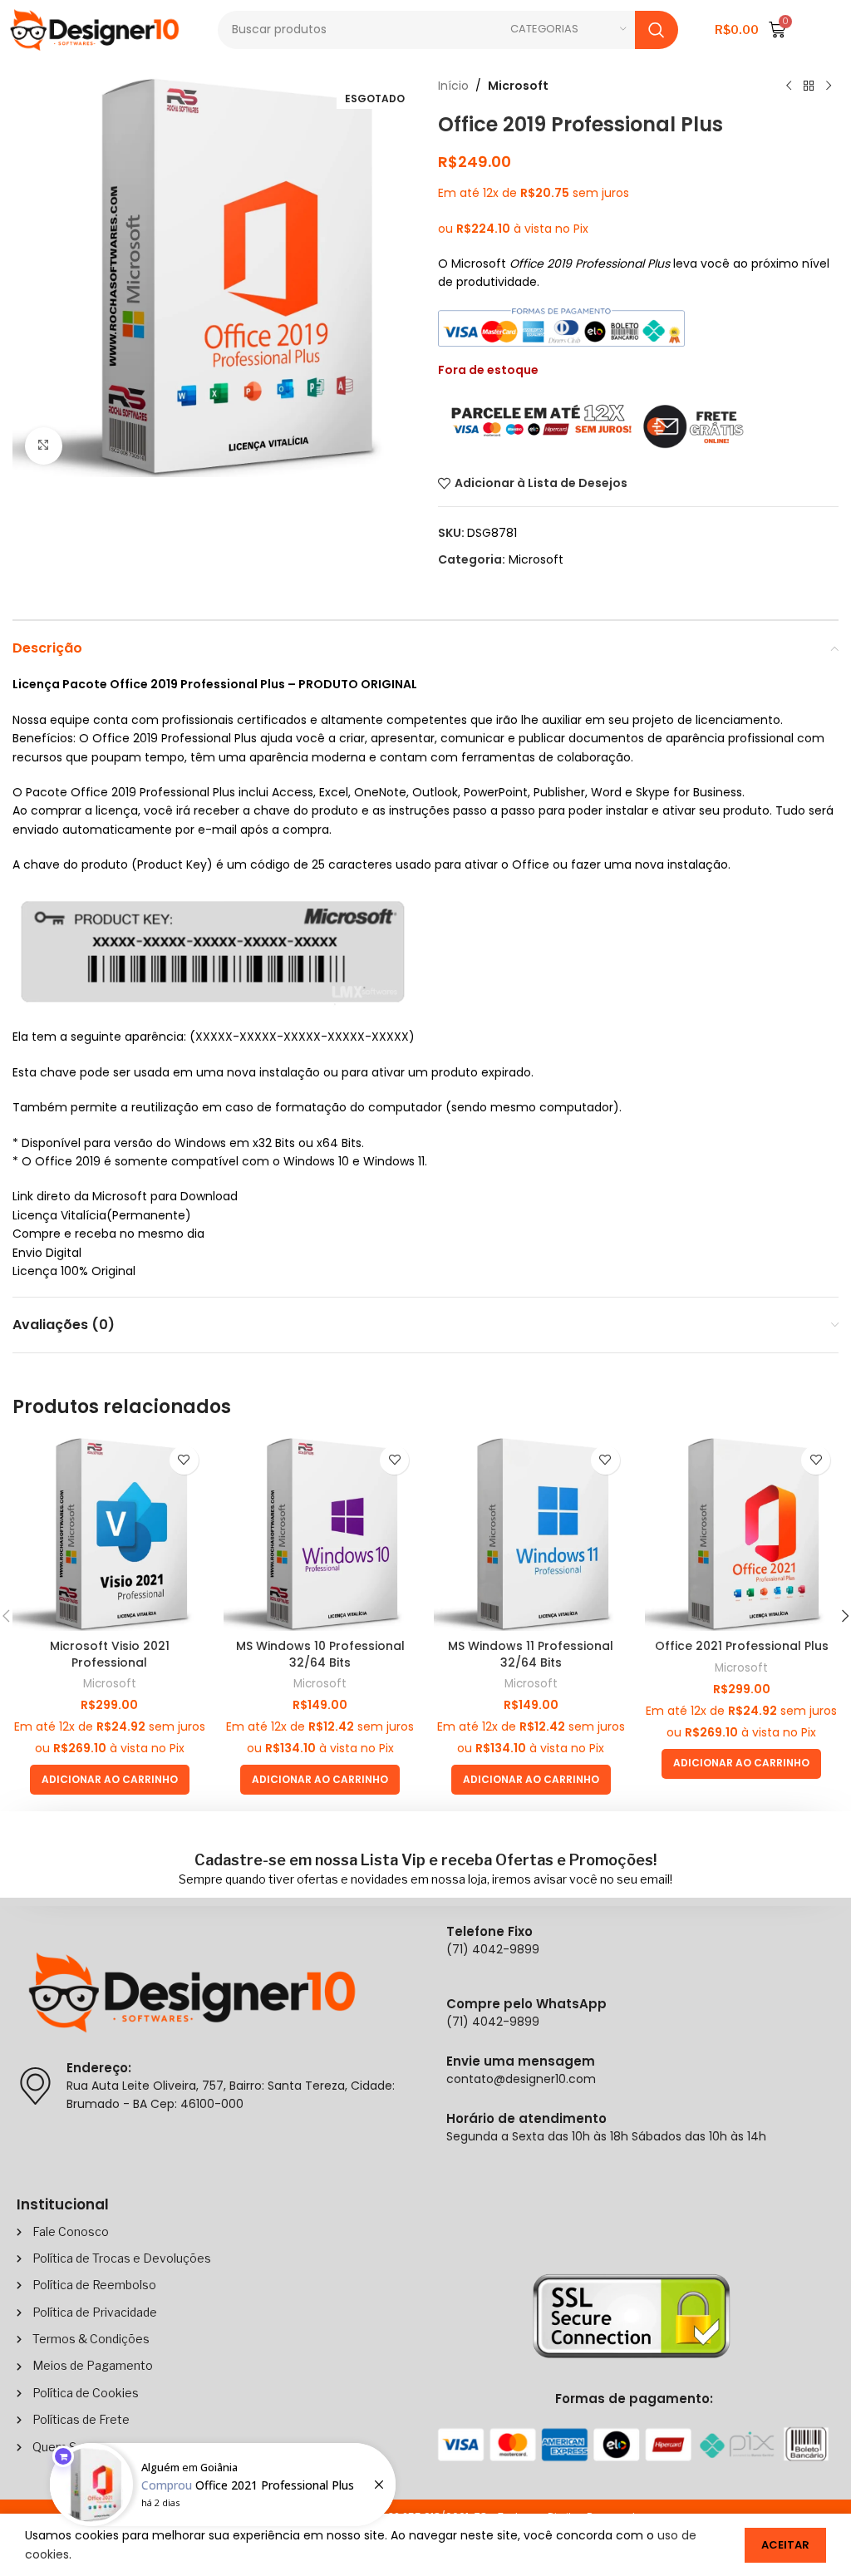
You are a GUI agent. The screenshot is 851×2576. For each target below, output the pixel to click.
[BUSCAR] (657, 30)
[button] (110, 1780)
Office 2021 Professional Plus (742, 1646)
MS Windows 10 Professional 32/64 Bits (320, 1654)
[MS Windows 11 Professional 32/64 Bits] (531, 1534)
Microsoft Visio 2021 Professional (110, 1654)
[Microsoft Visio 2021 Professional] (110, 1534)
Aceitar (785, 2545)
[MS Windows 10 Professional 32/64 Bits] (321, 1534)
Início (453, 86)
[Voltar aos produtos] (809, 86)
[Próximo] (829, 86)
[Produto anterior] (789, 86)
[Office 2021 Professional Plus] (742, 1534)
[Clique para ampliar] (44, 446)
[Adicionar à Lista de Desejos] (184, 1460)
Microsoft (518, 86)
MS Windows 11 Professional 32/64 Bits (531, 1654)
